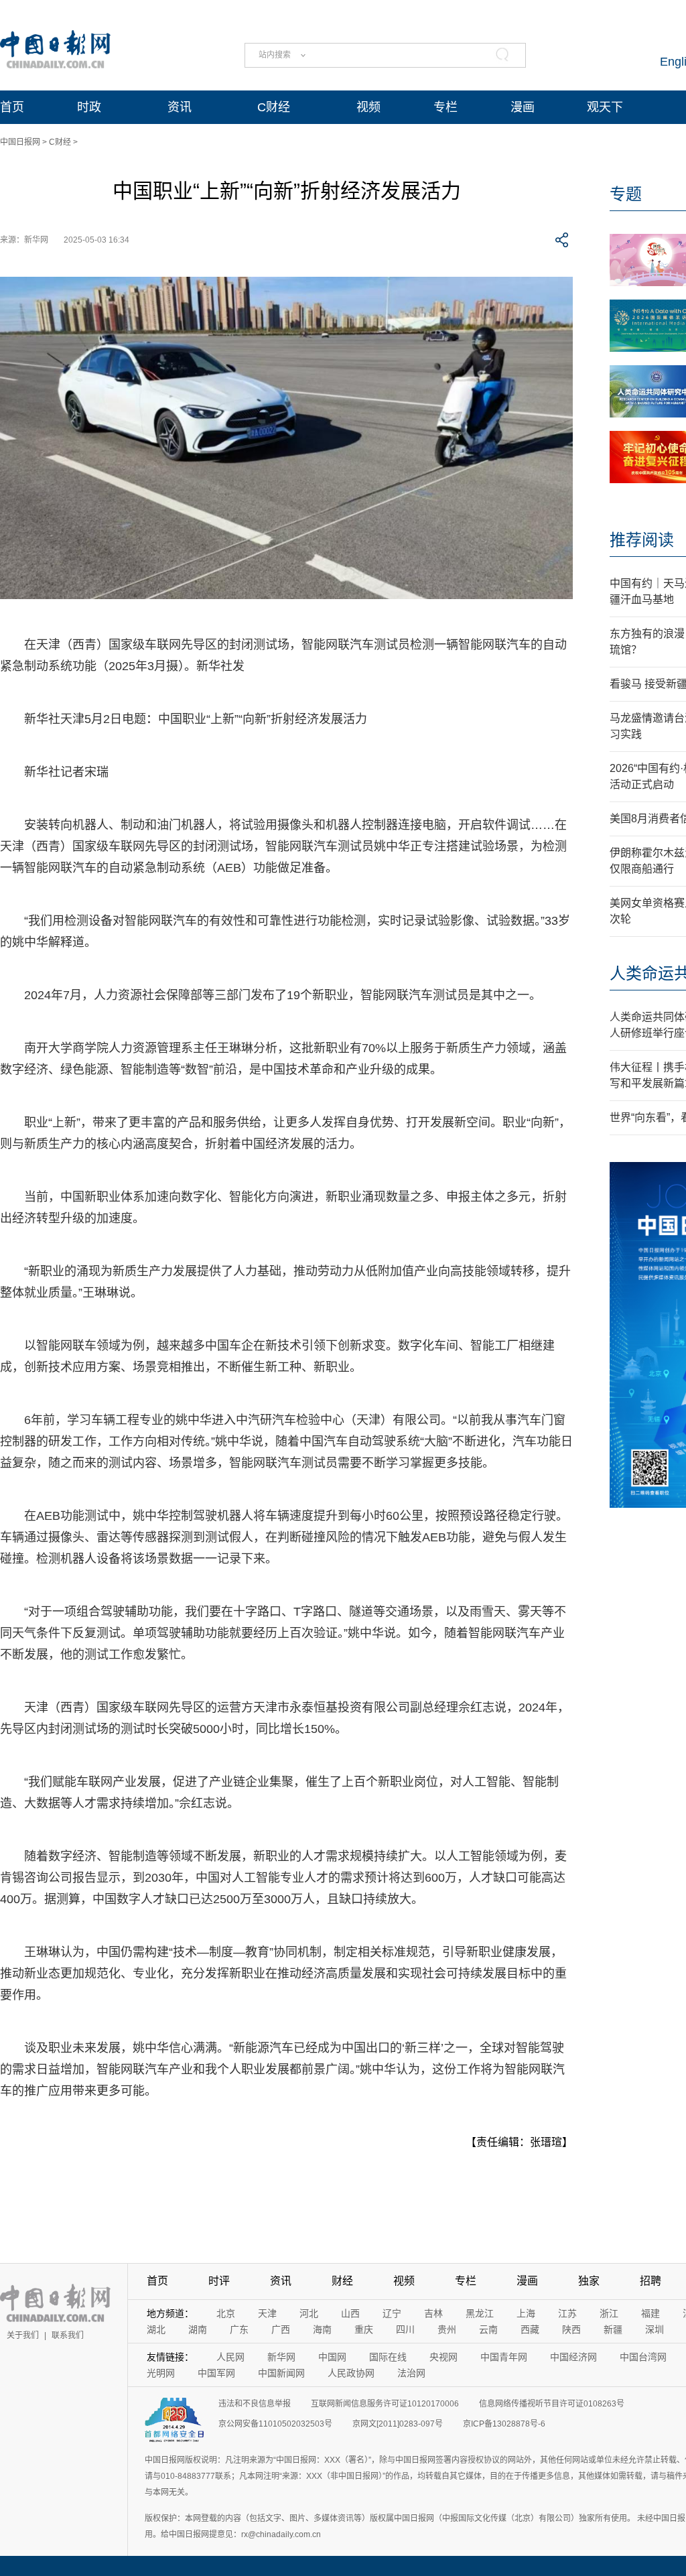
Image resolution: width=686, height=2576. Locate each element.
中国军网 (216, 2373)
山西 (350, 2313)
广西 (281, 2329)
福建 (650, 2313)
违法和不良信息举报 (255, 2404)
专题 (626, 194)
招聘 (650, 2281)
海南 (322, 2329)
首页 (12, 107)
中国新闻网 (281, 2373)
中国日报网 (20, 142)
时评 (219, 2281)
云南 (488, 2329)
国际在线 (388, 2357)
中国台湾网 (643, 2357)
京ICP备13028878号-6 (504, 2424)
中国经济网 (573, 2357)
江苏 (567, 2313)
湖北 (156, 2329)
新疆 (613, 2329)
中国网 (332, 2357)
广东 (239, 2329)
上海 (526, 2313)
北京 (226, 2313)
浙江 (609, 2313)
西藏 (530, 2329)
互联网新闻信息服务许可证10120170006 (385, 2404)
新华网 (281, 2357)
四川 (405, 2329)
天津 (267, 2313)
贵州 (447, 2329)
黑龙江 (480, 2313)
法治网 (411, 2373)
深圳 (655, 2329)
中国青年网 (504, 2357)
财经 (342, 2281)
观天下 (605, 107)
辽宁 (392, 2313)
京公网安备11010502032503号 (275, 2424)
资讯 (180, 107)
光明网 (161, 2373)
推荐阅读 (642, 540)
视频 (368, 107)
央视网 (443, 2357)
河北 (309, 2313)
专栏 (445, 107)
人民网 (230, 2357)
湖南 (198, 2329)
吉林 (433, 2313)
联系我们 (68, 2335)
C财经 (274, 107)
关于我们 (23, 2335)
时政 (89, 107)
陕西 (571, 2329)
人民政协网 (351, 2373)
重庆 (364, 2329)
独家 (589, 2281)
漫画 (523, 107)
